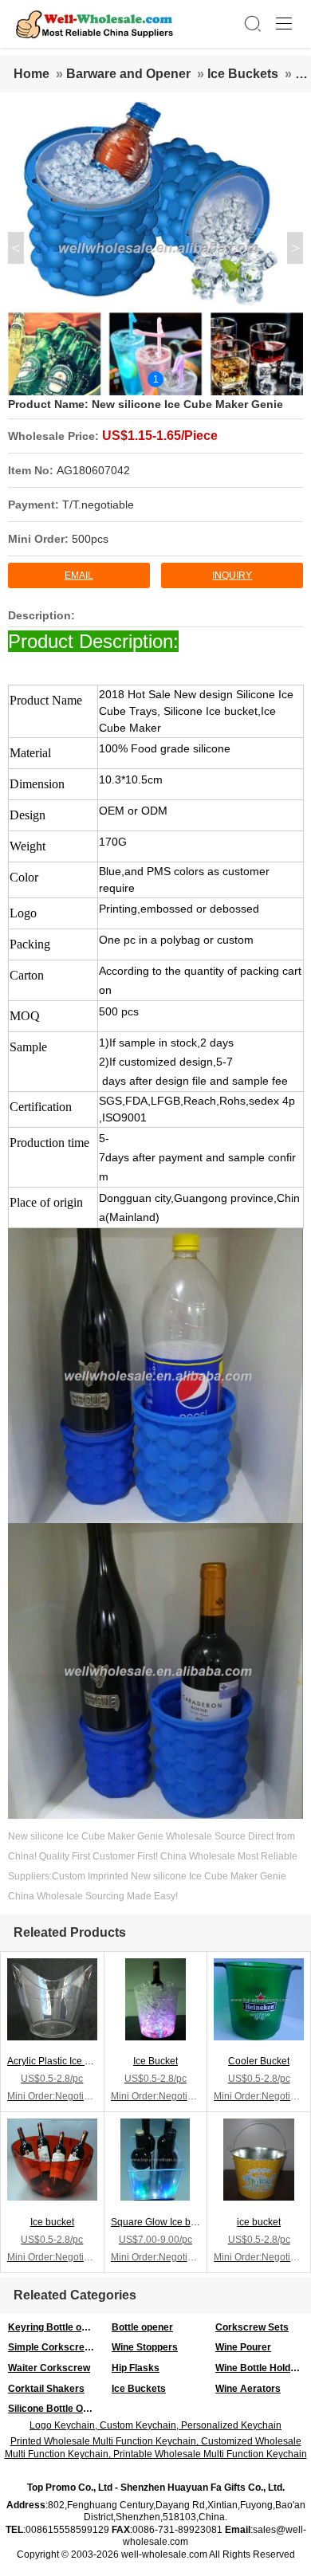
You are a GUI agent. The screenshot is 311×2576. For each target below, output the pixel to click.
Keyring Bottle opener (56, 2327)
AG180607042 (93, 470)
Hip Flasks (136, 2368)
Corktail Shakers (46, 2389)
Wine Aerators (248, 2389)
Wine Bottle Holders (260, 2368)
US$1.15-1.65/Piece (160, 436)
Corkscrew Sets (252, 2327)
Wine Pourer (243, 2347)
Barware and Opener (128, 74)
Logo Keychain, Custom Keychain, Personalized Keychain (155, 2425)
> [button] (295, 248)
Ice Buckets (243, 74)
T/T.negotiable (98, 505)
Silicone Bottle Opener (56, 2409)
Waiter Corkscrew (49, 2368)
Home (31, 74)
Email (79, 575)
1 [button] (156, 379)
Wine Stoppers (145, 2347)
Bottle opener (142, 2327)
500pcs (90, 539)
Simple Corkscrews (53, 2347)
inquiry (232, 575)
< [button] (16, 248)
